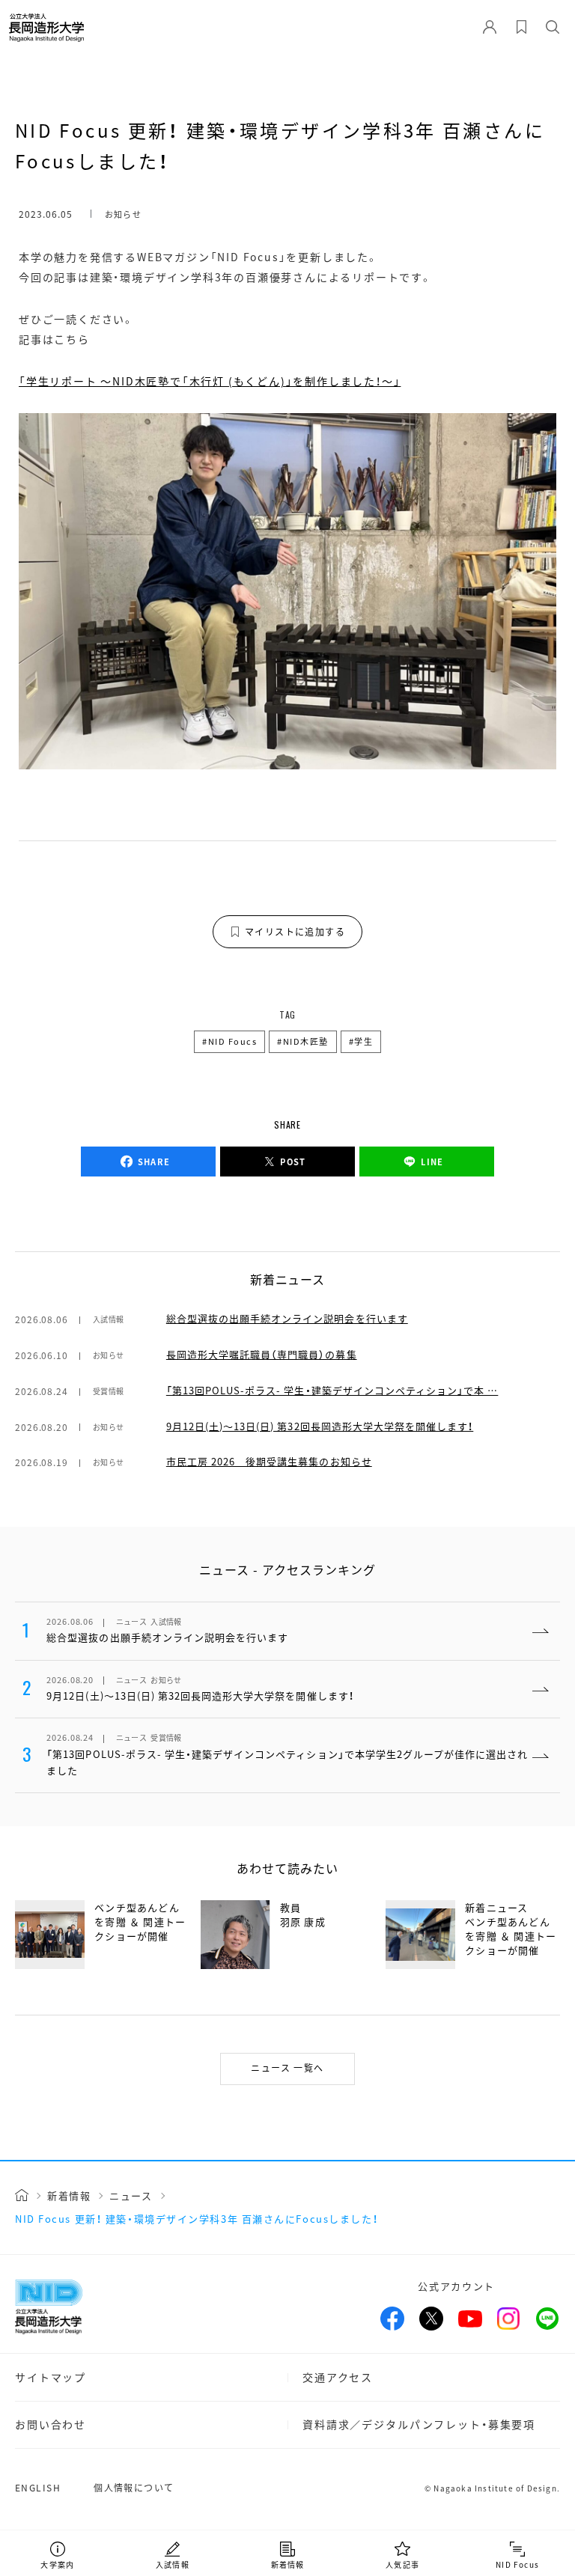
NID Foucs (233, 1041)
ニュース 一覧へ (287, 2067)
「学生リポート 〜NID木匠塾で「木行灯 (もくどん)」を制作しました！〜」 (210, 381)
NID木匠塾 (306, 1041)
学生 (363, 1041)
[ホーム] (22, 2195)
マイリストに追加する (295, 931)
